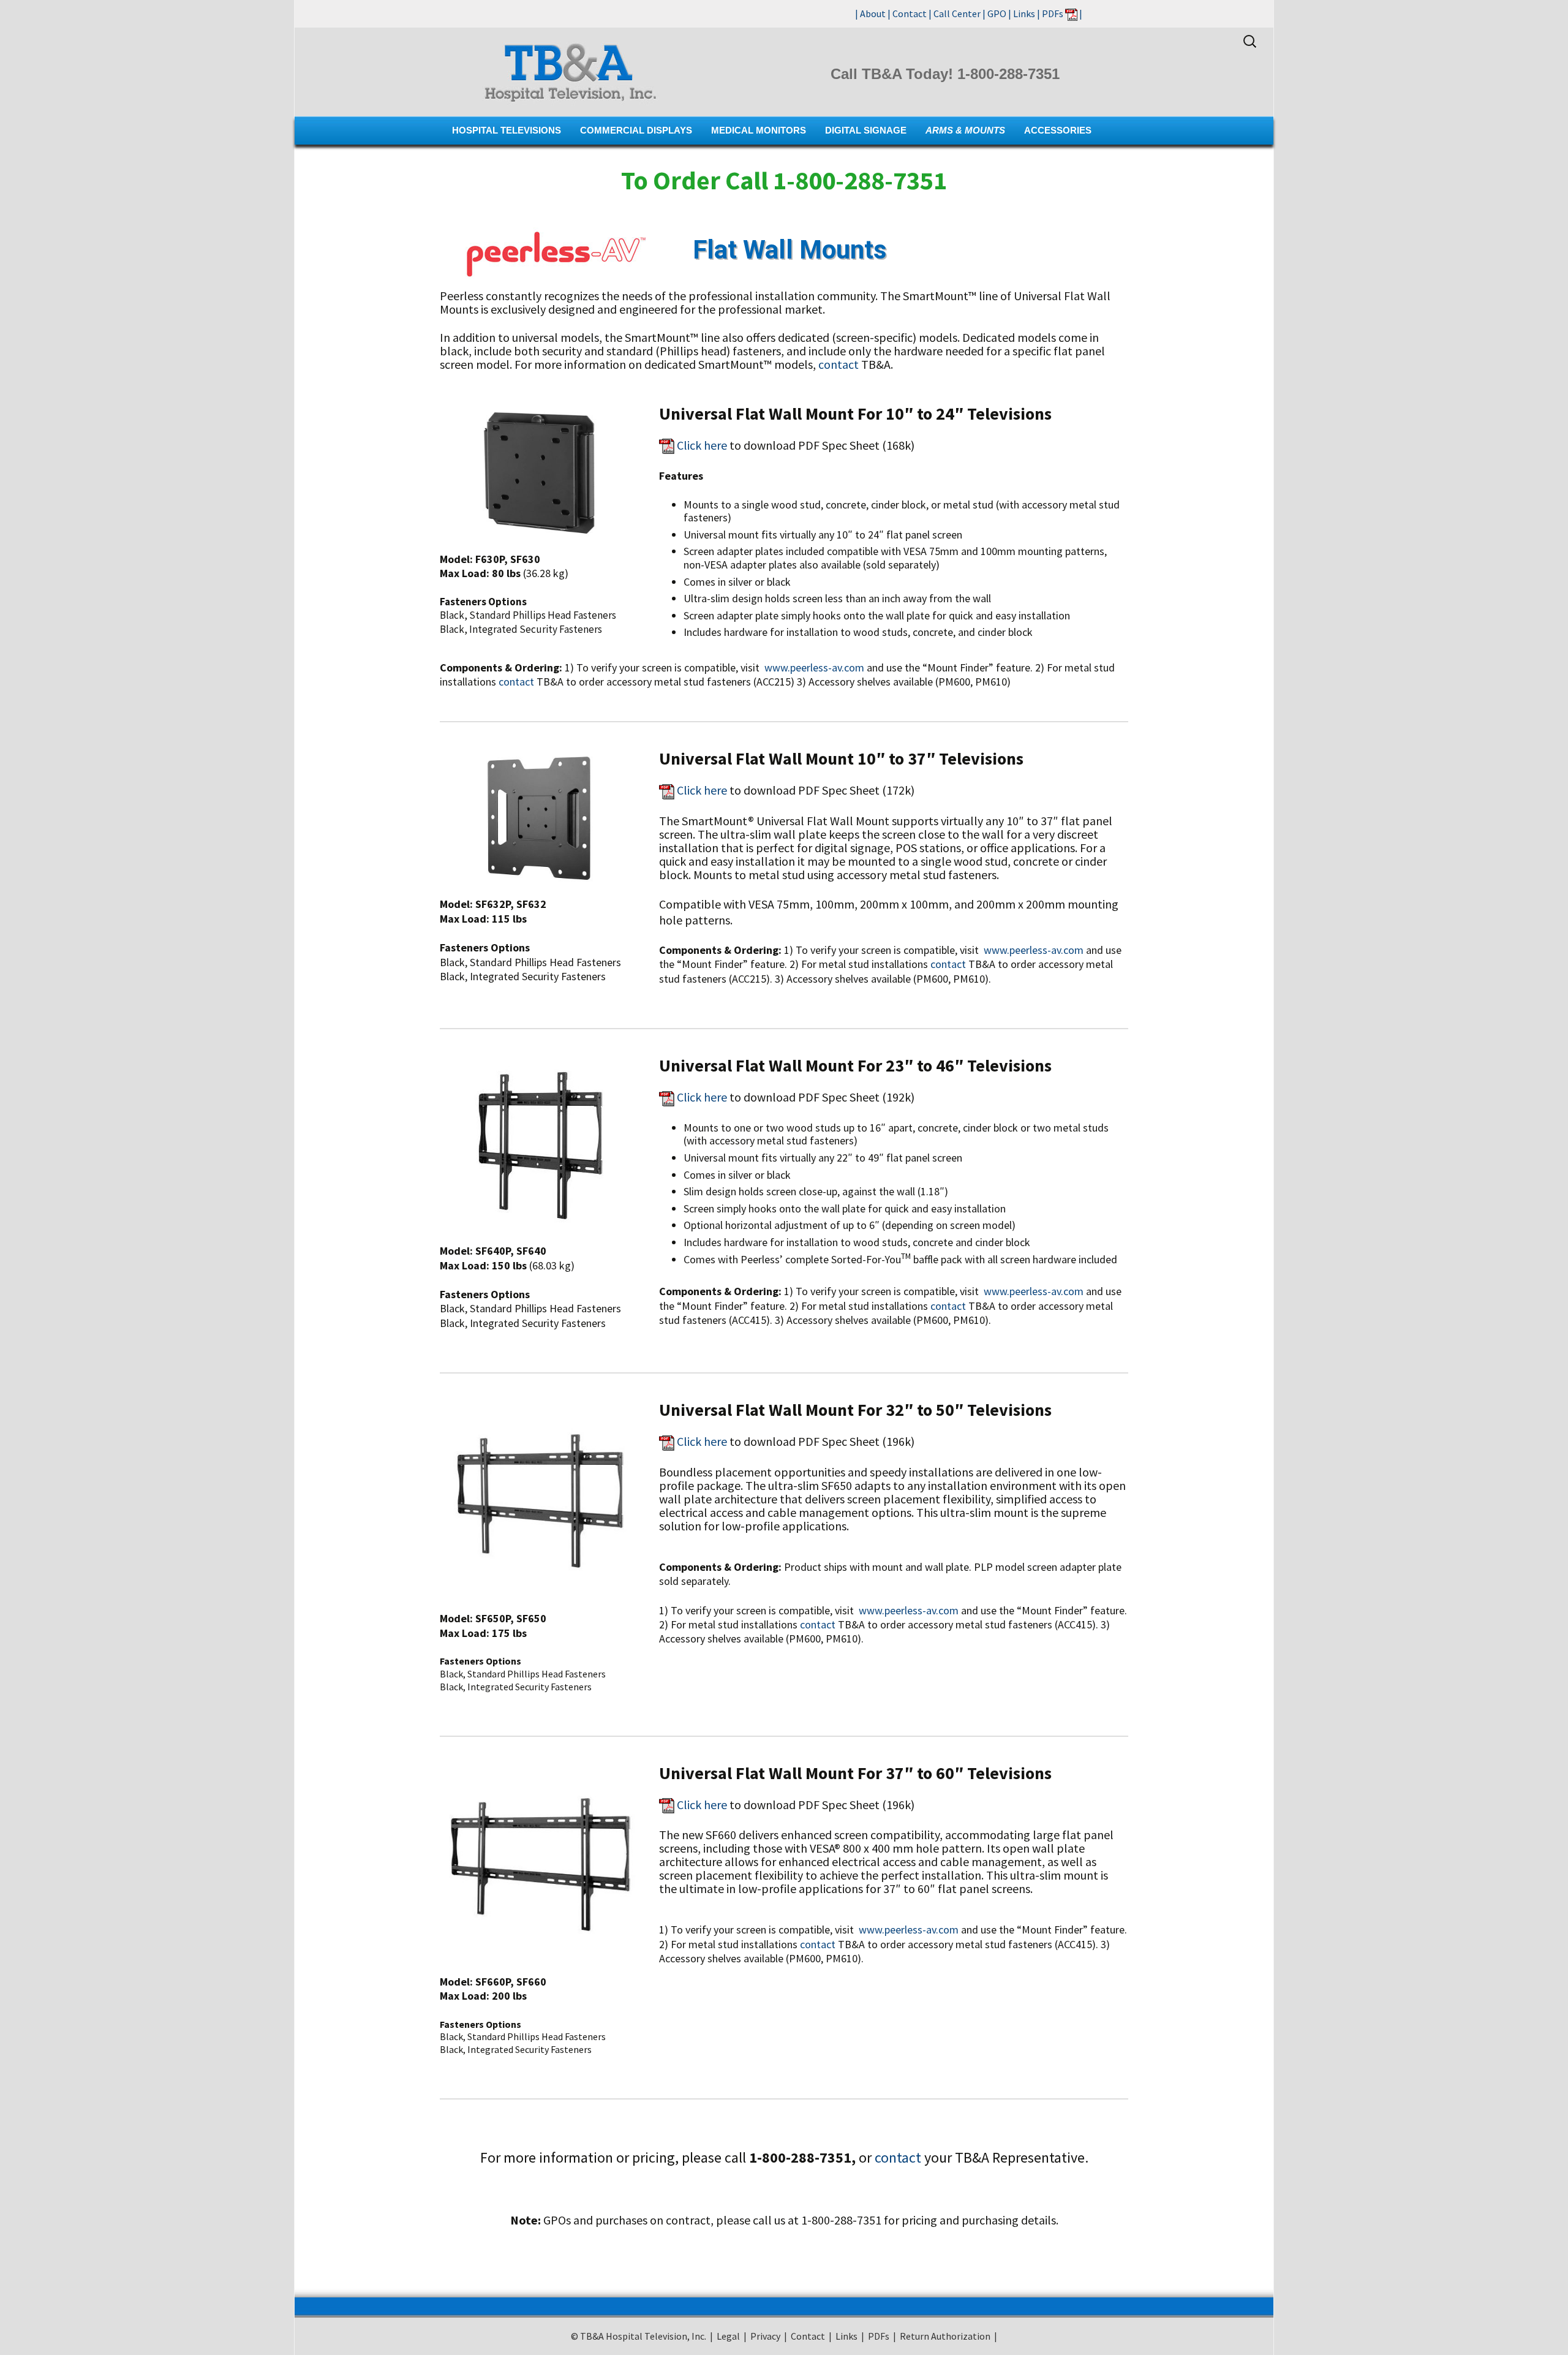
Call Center (957, 13)
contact (839, 364)
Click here (702, 445)
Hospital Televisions (507, 130)
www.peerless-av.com (814, 667)
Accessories (1058, 130)
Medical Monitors (759, 130)
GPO (997, 13)
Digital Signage (866, 130)
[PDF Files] (1071, 13)
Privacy (765, 2336)
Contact (910, 13)
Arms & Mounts (965, 130)
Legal (728, 2336)
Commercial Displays (636, 130)
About (873, 13)
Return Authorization (945, 2336)
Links (1024, 13)
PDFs (1053, 13)
